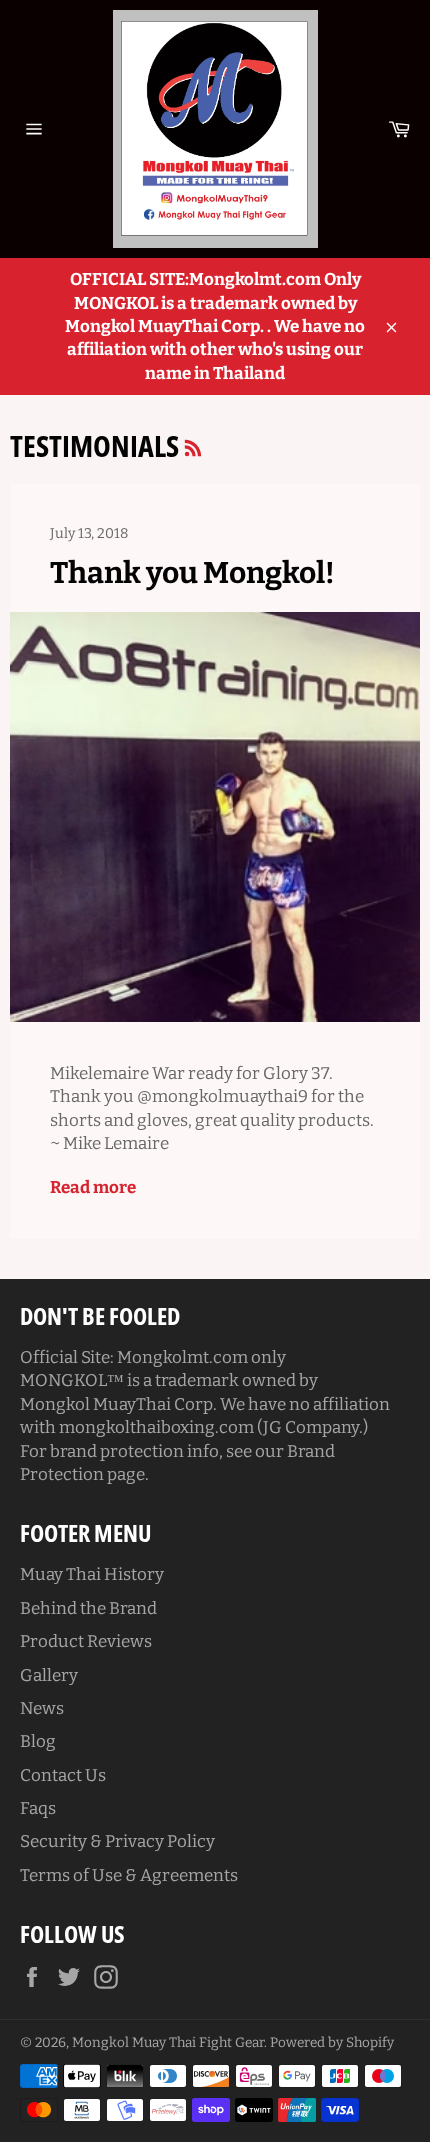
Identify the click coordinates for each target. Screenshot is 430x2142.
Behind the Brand (88, 1608)
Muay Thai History (92, 1574)
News (42, 1708)
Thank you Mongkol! (192, 573)
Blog (38, 1741)
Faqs (38, 1808)
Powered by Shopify (332, 2042)
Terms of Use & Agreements (129, 1875)
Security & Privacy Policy (117, 1841)
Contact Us (63, 1775)
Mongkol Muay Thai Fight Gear (168, 2042)
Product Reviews (86, 1641)
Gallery (49, 1675)
